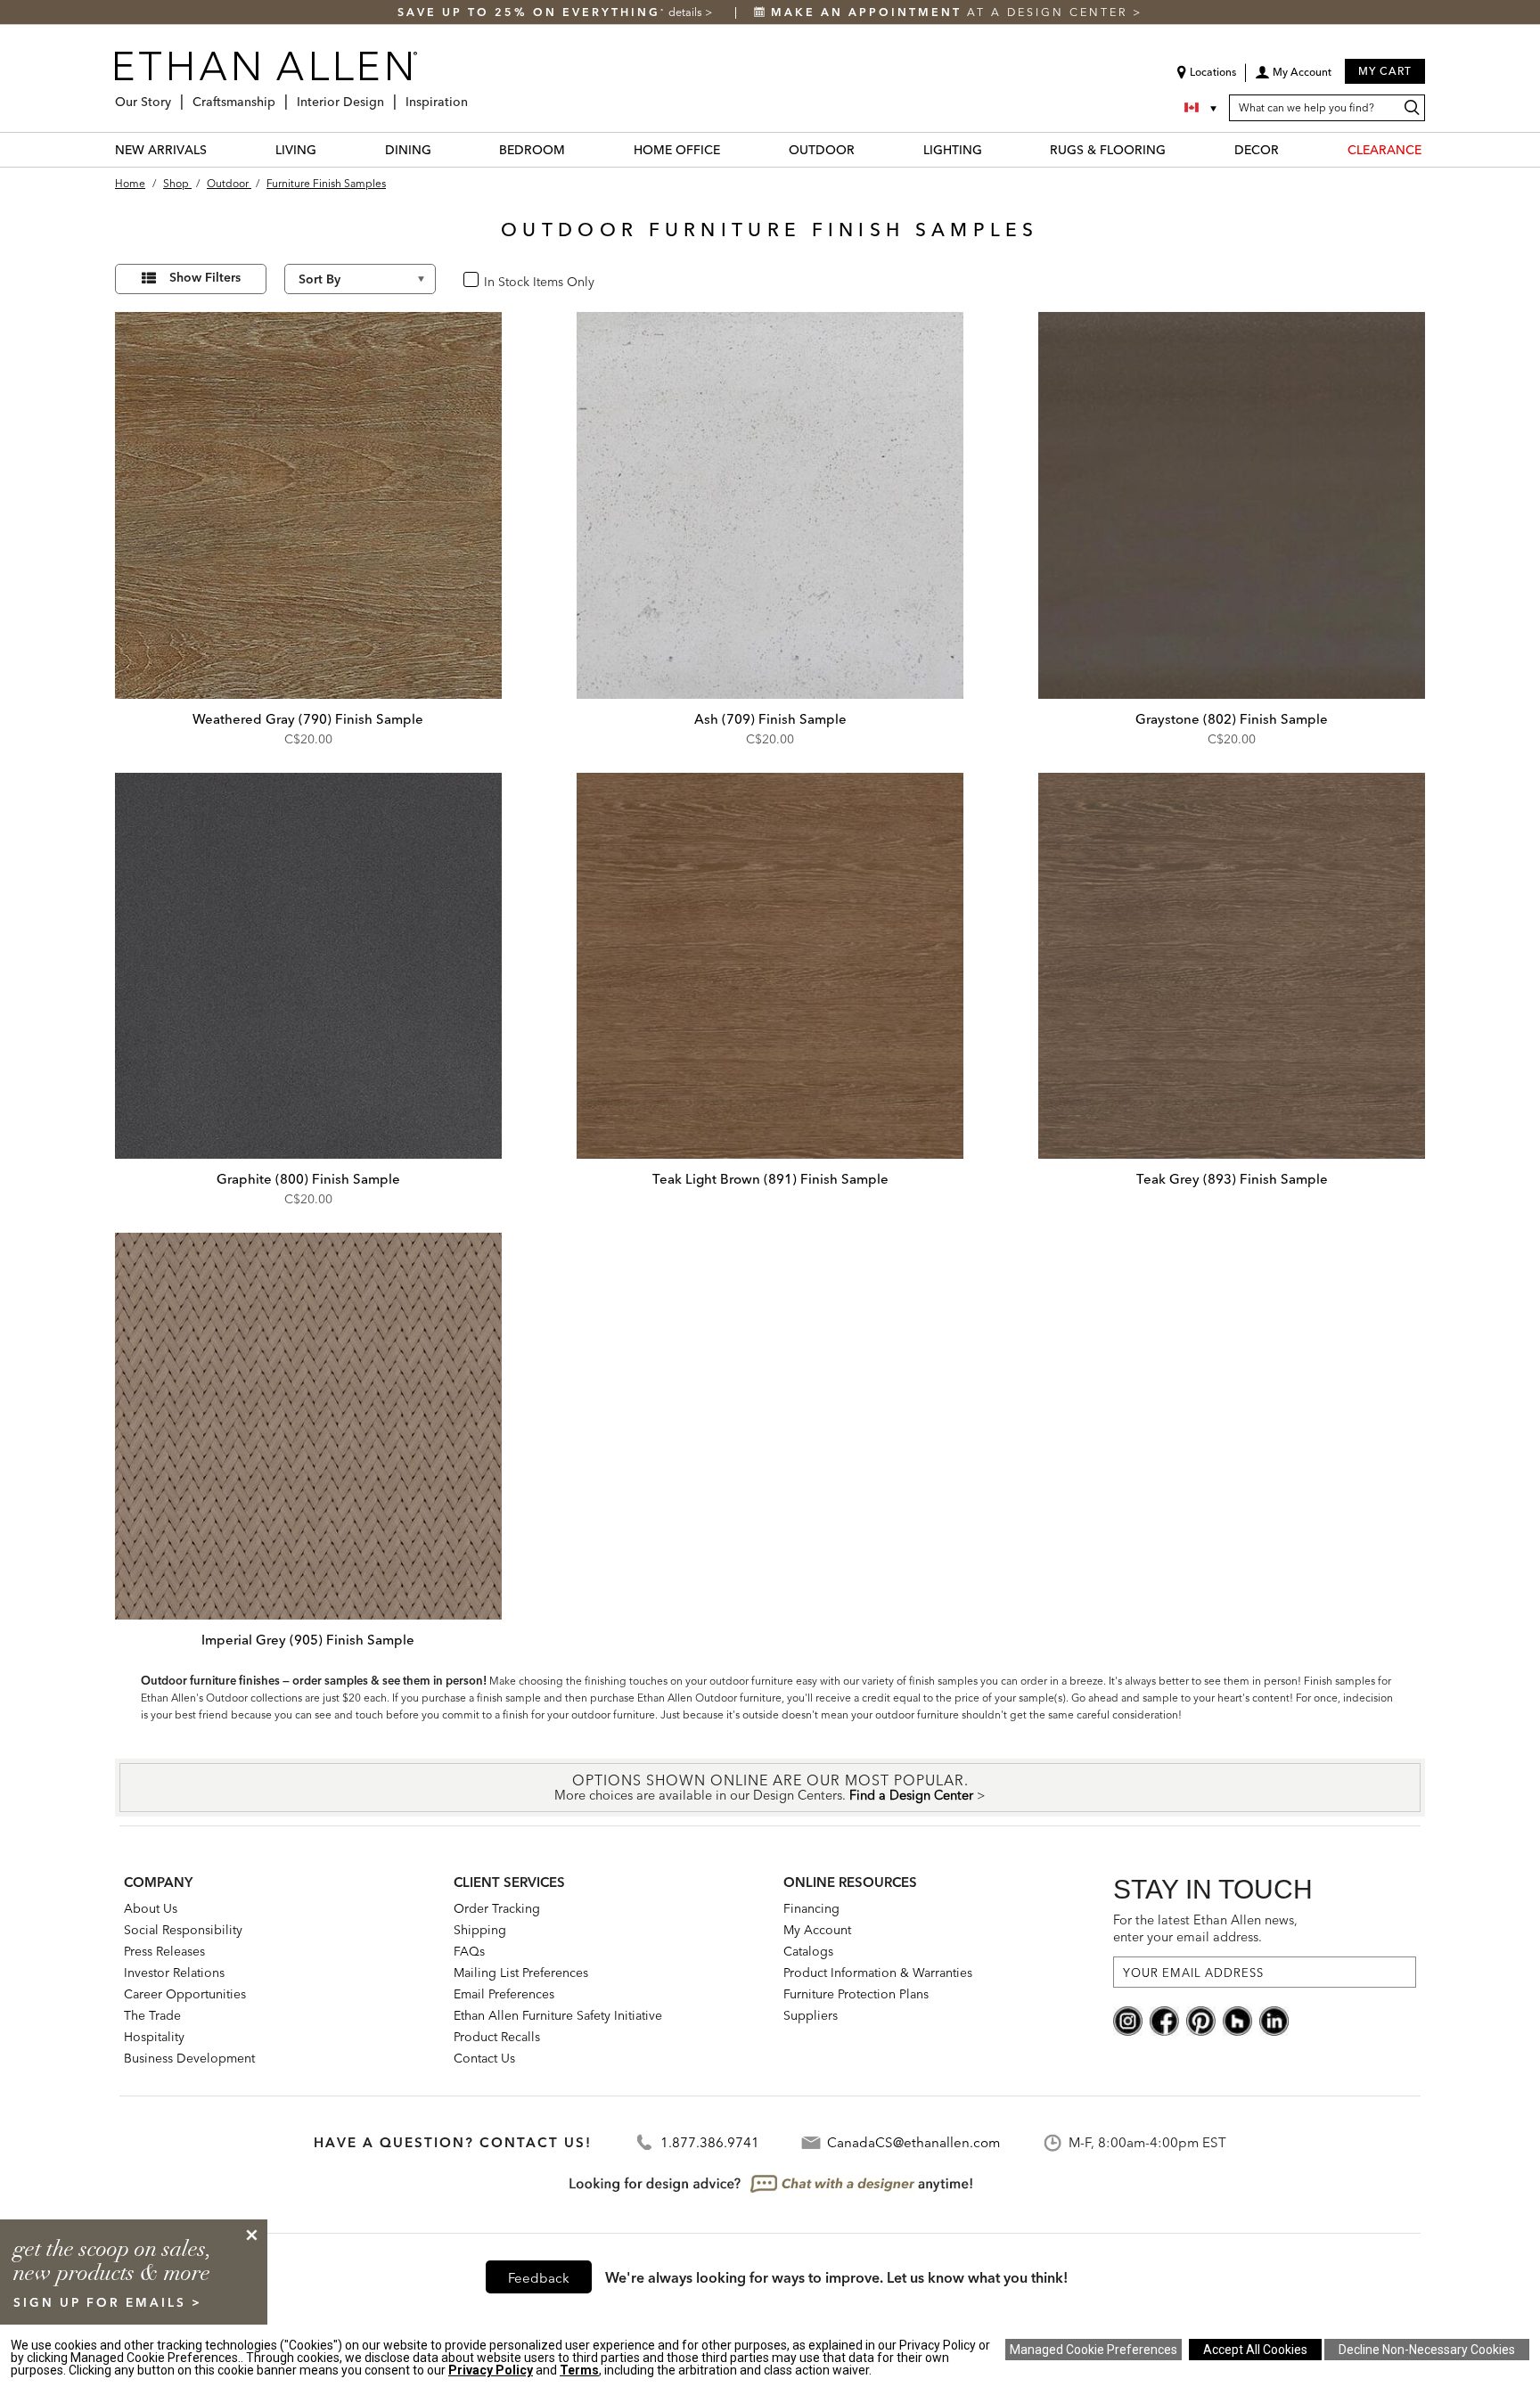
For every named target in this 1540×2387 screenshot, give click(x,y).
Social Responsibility (183, 1930)
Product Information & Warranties (878, 1973)
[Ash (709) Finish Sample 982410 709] (770, 505)
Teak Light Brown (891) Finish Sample (770, 1179)
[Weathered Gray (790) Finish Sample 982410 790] (308, 505)
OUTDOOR (822, 150)
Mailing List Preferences (521, 1973)
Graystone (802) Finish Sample (1232, 719)
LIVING (296, 150)
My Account (817, 1930)
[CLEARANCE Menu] (1432, 149)
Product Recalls (497, 2037)
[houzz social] (1237, 2020)
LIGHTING (953, 150)
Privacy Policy (491, 2370)
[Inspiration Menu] (473, 95)
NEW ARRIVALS (161, 150)
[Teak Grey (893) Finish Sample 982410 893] (1232, 966)
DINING (408, 150)
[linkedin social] (1274, 2020)
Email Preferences (504, 1994)
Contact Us (484, 2058)
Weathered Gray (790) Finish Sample (308, 719)
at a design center (952, 12)
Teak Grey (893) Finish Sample (1232, 1179)
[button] (1293, 78)
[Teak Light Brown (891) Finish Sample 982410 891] (770, 966)
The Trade (152, 2015)
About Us (151, 1908)
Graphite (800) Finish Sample (308, 1179)
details (687, 12)
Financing (811, 1908)
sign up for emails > (108, 2302)
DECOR (1257, 150)
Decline (1427, 2350)
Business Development (189, 2058)
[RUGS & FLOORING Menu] (1176, 149)
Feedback (539, 2278)
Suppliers (811, 2015)
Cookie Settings (1094, 2350)
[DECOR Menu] (1290, 149)
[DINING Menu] (442, 149)
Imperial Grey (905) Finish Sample (308, 1640)
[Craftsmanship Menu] (281, 95)
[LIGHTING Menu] (993, 149)
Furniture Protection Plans (856, 1994)
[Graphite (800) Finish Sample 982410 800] (308, 966)
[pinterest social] (1201, 2020)
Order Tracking (497, 1908)
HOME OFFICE (677, 150)
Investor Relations (174, 1973)
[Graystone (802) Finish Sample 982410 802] (1232, 505)
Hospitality (154, 2037)
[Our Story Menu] (176, 95)
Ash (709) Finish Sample (770, 719)
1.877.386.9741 (710, 2142)
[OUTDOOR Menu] (865, 149)
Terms (579, 2370)
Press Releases (164, 1951)
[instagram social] (1128, 2020)
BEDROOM (532, 150)
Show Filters (205, 277)
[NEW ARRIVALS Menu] (217, 149)
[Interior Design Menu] (389, 95)
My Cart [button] (1385, 71)
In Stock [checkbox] (501, 280)
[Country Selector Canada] (1202, 108)
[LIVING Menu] (327, 149)
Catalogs (808, 1951)
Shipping (480, 1930)
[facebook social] (1164, 2020)
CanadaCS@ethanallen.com (913, 2142)
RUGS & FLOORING (1108, 150)
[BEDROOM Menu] (576, 149)
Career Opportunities (185, 1994)
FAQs (469, 1951)
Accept (1255, 2350)
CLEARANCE (1384, 150)
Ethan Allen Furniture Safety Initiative (558, 2015)
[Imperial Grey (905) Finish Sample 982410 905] (308, 1426)
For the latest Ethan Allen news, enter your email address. (1205, 1928)
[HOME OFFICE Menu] (731, 149)
